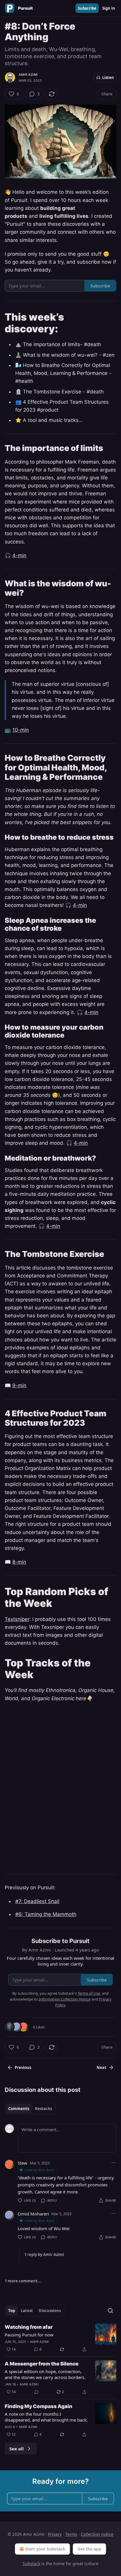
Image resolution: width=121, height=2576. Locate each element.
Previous (23, 2067)
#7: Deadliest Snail (37, 1901)
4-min (19, 555)
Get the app (89, 2549)
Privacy (55, 2534)
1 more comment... (23, 2281)
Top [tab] (12, 2311)
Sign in (109, 8)
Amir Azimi (28, 75)
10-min (21, 730)
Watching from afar (29, 2327)
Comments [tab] (19, 2109)
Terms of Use (89, 1993)
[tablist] (30, 2109)
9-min (19, 1385)
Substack (31, 2564)
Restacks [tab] (43, 2109)
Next (101, 2067)
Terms (71, 2534)
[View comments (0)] (36, 2392)
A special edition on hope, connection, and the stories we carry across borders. (45, 2374)
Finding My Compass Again (38, 2406)
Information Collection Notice (65, 1999)
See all (17, 2449)
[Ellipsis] (113, 2163)
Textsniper (17, 1619)
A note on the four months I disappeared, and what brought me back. (46, 2417)
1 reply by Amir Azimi (44, 2255)
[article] (60, 2338)
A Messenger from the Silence (42, 2364)
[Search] (110, 2311)
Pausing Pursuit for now (29, 2335)
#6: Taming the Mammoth (46, 1914)
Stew (22, 2163)
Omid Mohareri (33, 2214)
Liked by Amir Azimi (40, 2170)
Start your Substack (45, 2549)
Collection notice (97, 2534)
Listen (108, 78)
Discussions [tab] (50, 2311)
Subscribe (87, 8)
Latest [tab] (27, 2311)
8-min (19, 1562)
